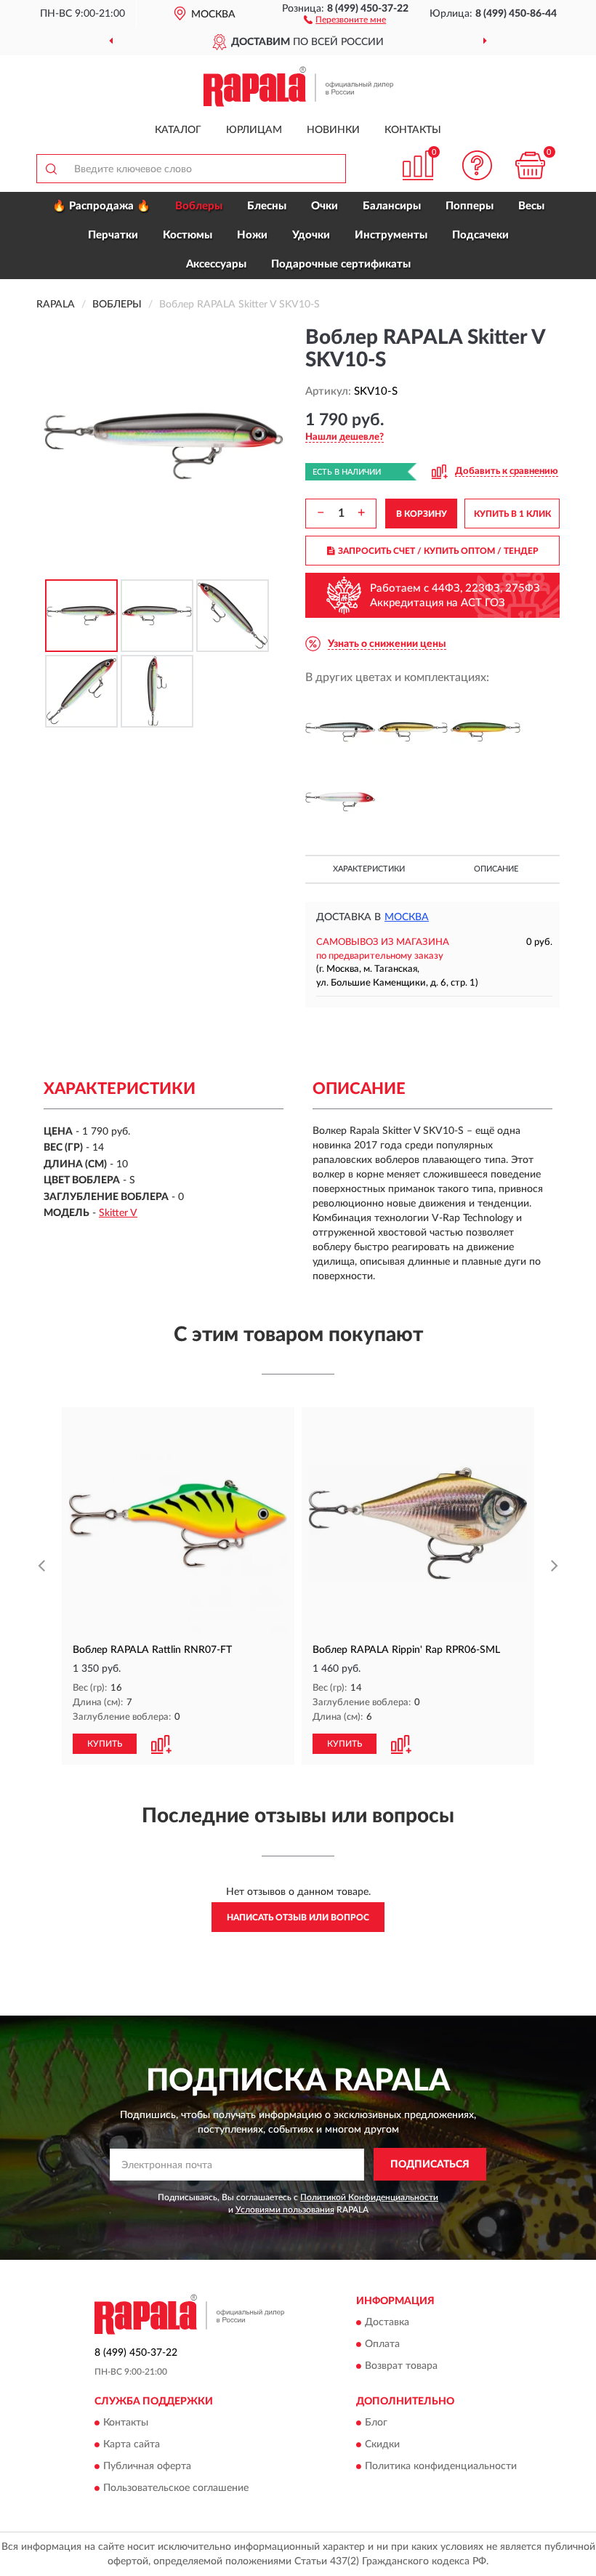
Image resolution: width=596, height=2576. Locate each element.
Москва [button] (407, 917)
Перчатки (113, 235)
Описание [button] (496, 869)
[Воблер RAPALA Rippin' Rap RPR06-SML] (418, 1524)
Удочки (311, 235)
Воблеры (199, 206)
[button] (345, 19)
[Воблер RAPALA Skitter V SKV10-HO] (486, 732)
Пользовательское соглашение (176, 2488)
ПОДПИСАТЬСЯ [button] (430, 2165)
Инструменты (391, 235)
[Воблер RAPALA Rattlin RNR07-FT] (178, 1524)
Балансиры (392, 206)
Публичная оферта (147, 2466)
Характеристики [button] (369, 869)
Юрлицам (254, 130)
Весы (531, 206)
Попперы (470, 206)
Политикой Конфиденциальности (369, 2197)
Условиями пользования (285, 2210)
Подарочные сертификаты (341, 264)
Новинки (333, 130)
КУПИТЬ (105, 1744)
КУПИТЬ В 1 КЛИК (512, 514)
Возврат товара (401, 2366)
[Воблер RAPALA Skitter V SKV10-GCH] (413, 732)
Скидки (382, 2444)
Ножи (252, 235)
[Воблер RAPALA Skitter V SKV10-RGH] (340, 802)
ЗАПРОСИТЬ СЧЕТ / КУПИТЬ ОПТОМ (438, 551)
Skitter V (118, 1213)
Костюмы (188, 235)
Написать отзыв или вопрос (298, 1917)
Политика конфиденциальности (441, 2466)
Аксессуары (216, 264)
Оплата (382, 2344)
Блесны (267, 206)
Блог (376, 2423)
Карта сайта (132, 2444)
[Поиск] (51, 169)
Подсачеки (480, 235)
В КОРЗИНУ (422, 514)
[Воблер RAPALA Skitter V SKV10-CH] (340, 732)
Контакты (413, 130)
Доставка (387, 2322)
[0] (531, 165)
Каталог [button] (178, 130)
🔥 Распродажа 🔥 (101, 206)
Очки (325, 206)
